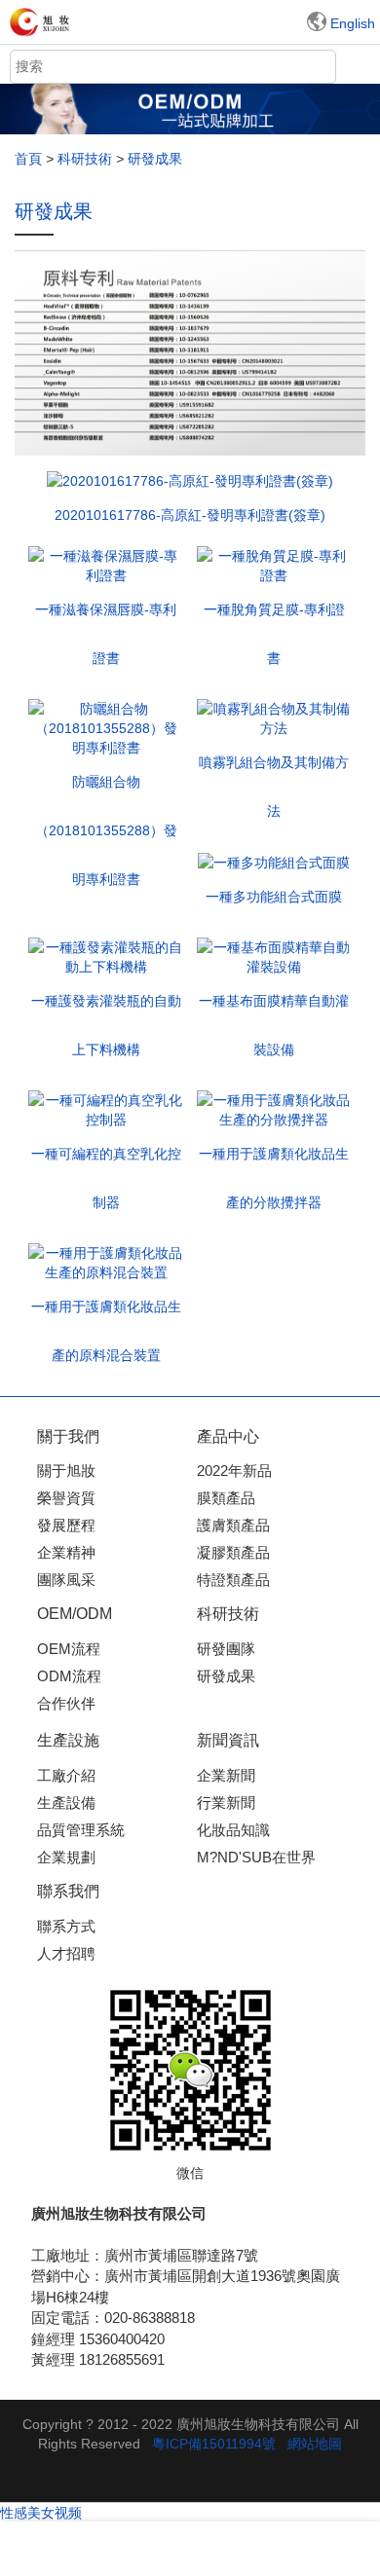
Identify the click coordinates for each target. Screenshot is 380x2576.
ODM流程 (69, 1676)
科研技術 (85, 159)
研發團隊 (226, 1649)
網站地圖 (315, 2444)
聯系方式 (66, 1926)
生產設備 (66, 1803)
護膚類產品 (233, 1525)
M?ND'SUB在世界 (256, 1857)
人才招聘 (66, 1953)
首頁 (28, 159)
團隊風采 (66, 1580)
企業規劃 (66, 1857)
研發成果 (226, 1676)
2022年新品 (234, 1471)
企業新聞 (226, 1775)
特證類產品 (233, 1580)
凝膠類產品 (233, 1552)
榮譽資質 (66, 1498)
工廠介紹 (66, 1775)
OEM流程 (69, 1649)
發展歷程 (66, 1525)
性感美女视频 (41, 2513)
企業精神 (66, 1552)
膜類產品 (226, 1498)
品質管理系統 (81, 1830)
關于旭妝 (66, 1471)
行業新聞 (226, 1803)
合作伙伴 (66, 1703)
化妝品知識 (233, 1830)
